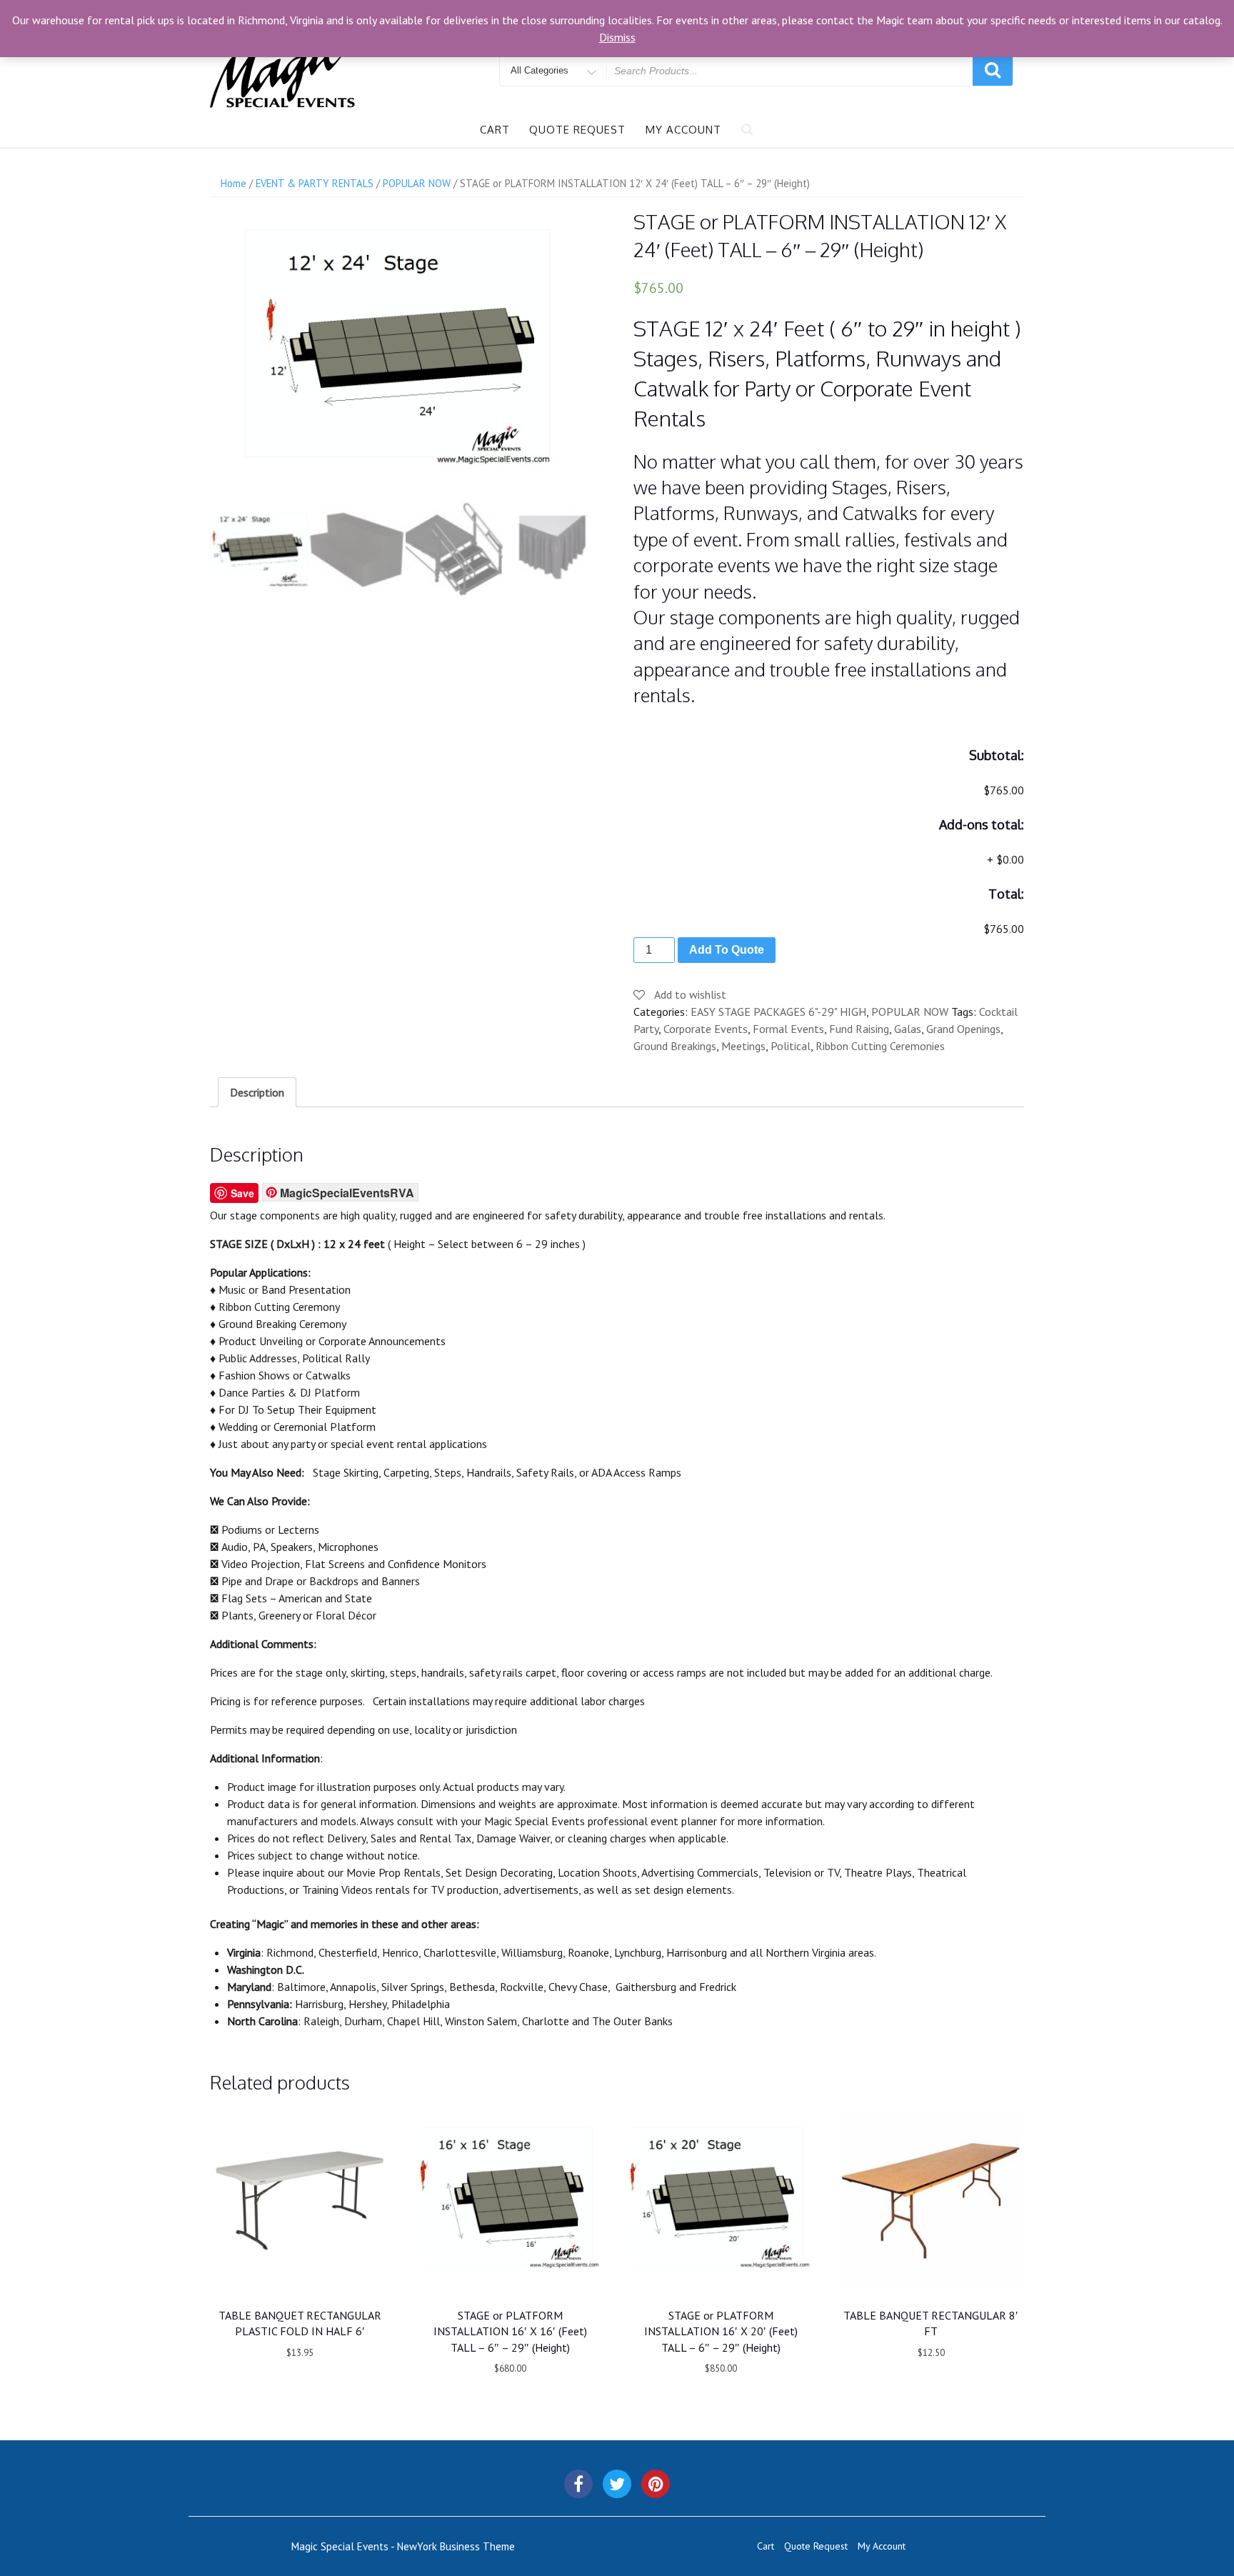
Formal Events (788, 1029)
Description (257, 1092)
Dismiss (617, 37)
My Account (683, 130)
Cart (495, 130)
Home (234, 183)
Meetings (743, 1046)
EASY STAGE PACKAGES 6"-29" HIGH (778, 1012)
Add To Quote (727, 950)
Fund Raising (859, 1029)
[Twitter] (617, 2484)
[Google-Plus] (656, 2484)
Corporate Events (706, 1029)
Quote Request (577, 130)
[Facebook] (578, 2484)
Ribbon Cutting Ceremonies (880, 1046)
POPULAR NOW (417, 183)
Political (791, 1046)
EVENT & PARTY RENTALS (315, 183)
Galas (908, 1029)
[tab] (257, 1092)
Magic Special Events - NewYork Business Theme (403, 2546)
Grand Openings (963, 1029)
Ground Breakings (675, 1046)
